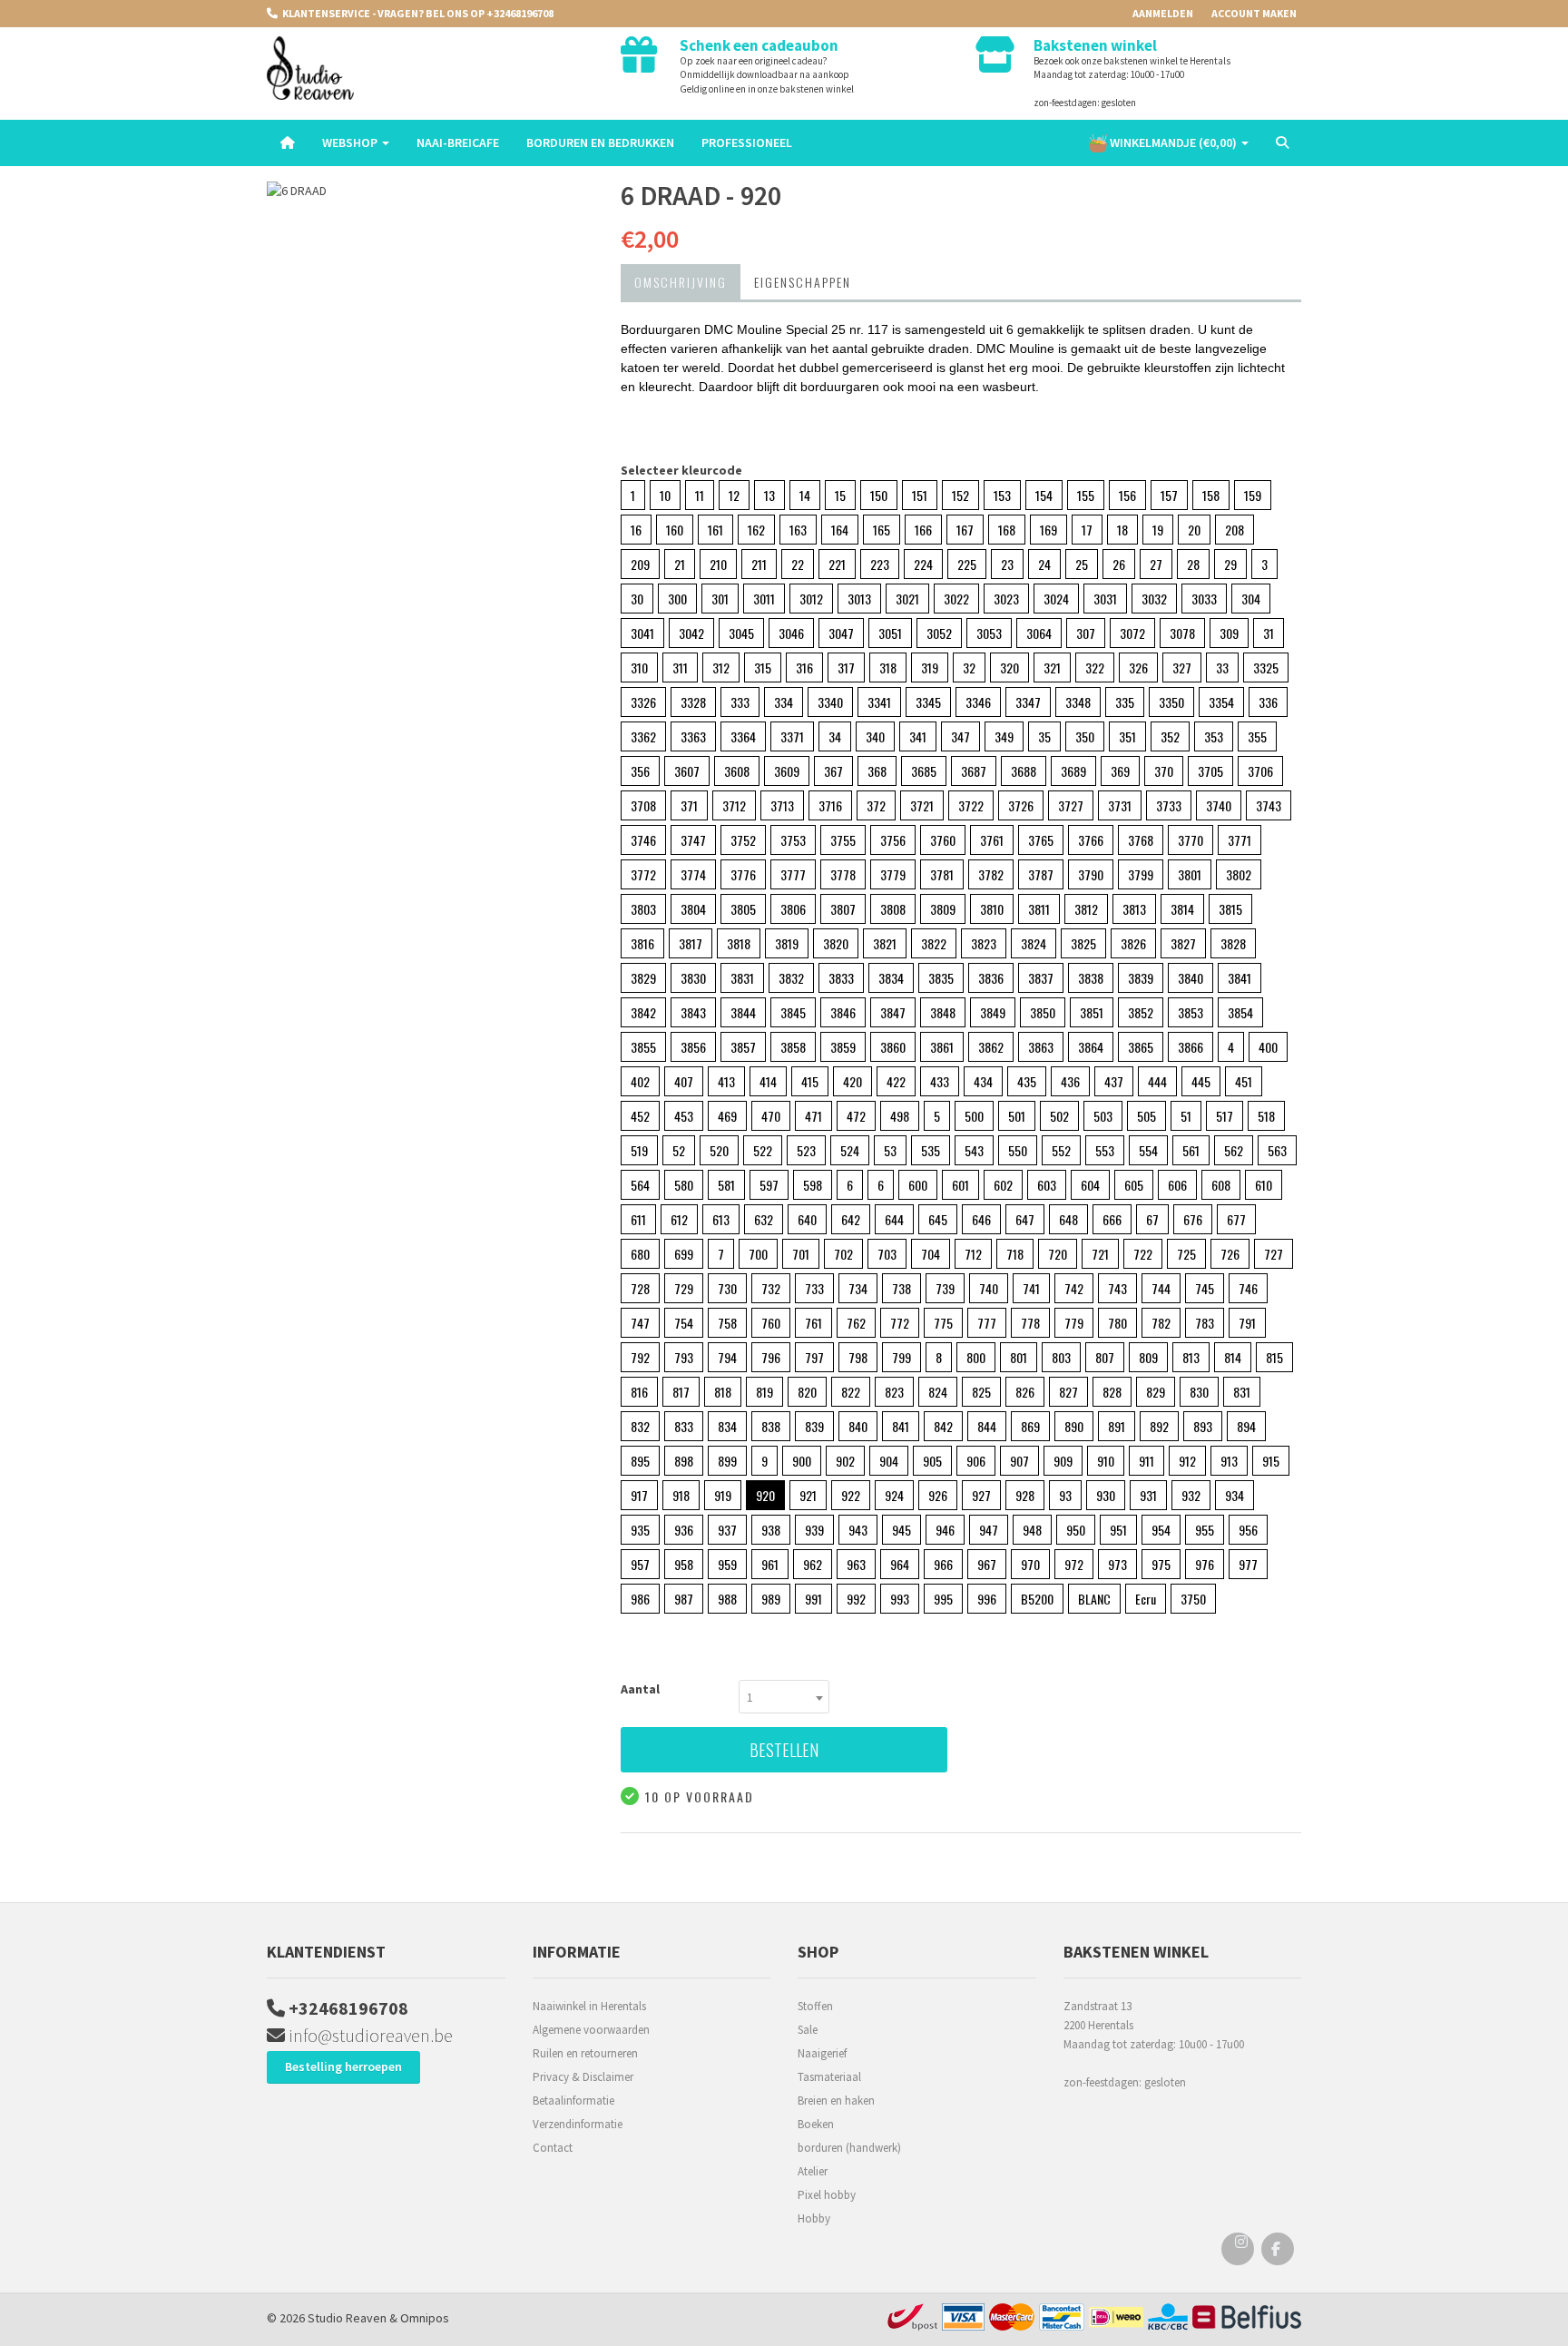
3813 (1134, 909)
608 (1221, 1185)
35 (1044, 736)
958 (684, 1564)
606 (1177, 1185)
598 (813, 1185)
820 (807, 1392)
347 (960, 736)
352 (1170, 736)
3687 (974, 771)
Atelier (813, 2171)
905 (932, 1461)
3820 (836, 943)
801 (1019, 1357)
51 (1186, 1116)
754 (684, 1323)
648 (1068, 1219)
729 (684, 1288)
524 (850, 1150)
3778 (843, 874)
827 (1068, 1392)
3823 (984, 943)
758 (727, 1323)
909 (1063, 1461)
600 (918, 1185)
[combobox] (784, 1697)
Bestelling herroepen (343, 2066)
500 (974, 1116)
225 (967, 564)
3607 (687, 771)
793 (684, 1357)
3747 (693, 840)
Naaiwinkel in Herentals (589, 2006)
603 (1047, 1185)
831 (1242, 1392)
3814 (1182, 909)
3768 (1141, 840)
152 (960, 495)
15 (840, 495)
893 (1203, 1426)
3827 (1183, 943)
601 (960, 1185)
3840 (1191, 978)
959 (727, 1564)
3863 (1041, 1047)
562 (1234, 1150)
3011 (764, 599)
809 (1148, 1357)
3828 (1233, 943)
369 (1120, 771)
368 (877, 771)
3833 (841, 978)
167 (965, 530)
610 (1264, 1185)
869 (1030, 1426)
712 (973, 1254)
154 (1044, 495)
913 (1229, 1461)
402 (640, 1081)
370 (1164, 771)
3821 (885, 943)
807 (1105, 1357)
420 (853, 1081)
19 (1158, 530)
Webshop (351, 142)
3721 (922, 805)
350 (1085, 736)
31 (1269, 633)
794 (727, 1357)
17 (1087, 530)
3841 (1240, 978)
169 (1049, 530)
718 (1015, 1254)
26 (1119, 564)
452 (640, 1116)
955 (1205, 1530)
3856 (693, 1047)
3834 (891, 978)
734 (858, 1288)
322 (1095, 667)
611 (638, 1219)
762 (856, 1323)
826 (1025, 1392)
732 (771, 1288)
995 (943, 1599)
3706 (1260, 771)
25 (1082, 564)
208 (1235, 530)
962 (813, 1564)
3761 (992, 840)
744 (1161, 1288)
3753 (793, 840)
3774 (693, 874)
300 (677, 599)
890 (1074, 1426)
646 (981, 1219)
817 (681, 1392)
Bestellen (784, 1750)
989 (771, 1599)
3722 (971, 805)
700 (758, 1254)
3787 (1041, 874)
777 (987, 1323)
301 (720, 599)
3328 (693, 702)
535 (931, 1150)
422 (896, 1081)
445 (1201, 1081)
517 (1225, 1116)
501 (1017, 1116)
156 (1127, 495)
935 (640, 1530)
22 (798, 564)
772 (900, 1323)
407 (684, 1081)
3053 (989, 633)
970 (1030, 1564)
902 (845, 1461)
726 (1230, 1254)
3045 (741, 633)
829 (1156, 1392)
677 (1236, 1219)
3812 (1086, 909)
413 (726, 1081)
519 (639, 1150)
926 (938, 1495)
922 (851, 1495)
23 (1007, 564)
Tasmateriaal (829, 2077)
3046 (791, 633)
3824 (1034, 943)
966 (943, 1564)
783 (1205, 1323)
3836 (991, 978)
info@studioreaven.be (369, 2035)
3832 (791, 978)
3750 (1193, 1599)
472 (856, 1116)
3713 (782, 805)
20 (1194, 530)
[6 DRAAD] (430, 191)
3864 (1091, 1047)
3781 (942, 874)
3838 (1091, 978)
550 (1018, 1150)
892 (1159, 1426)
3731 (1120, 805)
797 (814, 1357)
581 (726, 1185)
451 (1244, 1081)
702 (843, 1254)
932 (1191, 1495)
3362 (643, 736)
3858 (793, 1047)
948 (1032, 1530)
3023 (1006, 599)
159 (1253, 495)
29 (1230, 564)
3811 (1039, 909)
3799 (1141, 874)
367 (833, 771)
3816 (642, 943)
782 (1161, 1323)
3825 (1083, 943)
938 (771, 1530)
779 (1074, 1323)
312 (721, 667)
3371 (792, 736)
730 (727, 1288)
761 (813, 1323)
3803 (643, 909)
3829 (643, 978)
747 (640, 1323)
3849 (993, 1012)
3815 (1230, 909)
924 (894, 1495)
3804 (693, 909)
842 (943, 1426)
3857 (743, 1047)
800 (976, 1357)
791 (1247, 1323)
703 (887, 1254)
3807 (843, 909)
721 (1100, 1254)
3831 (742, 978)
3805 (743, 909)
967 (987, 1564)
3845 (793, 1012)
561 (1191, 1150)
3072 (1132, 633)
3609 (787, 771)
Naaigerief (822, 2053)
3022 (956, 599)
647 (1025, 1219)
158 (1211, 495)
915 (1271, 1461)
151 (920, 495)
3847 (893, 1012)
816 (639, 1392)
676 (1193, 1219)
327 (1182, 667)
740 (989, 1288)
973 (1117, 1564)
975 (1161, 1564)
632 (764, 1219)
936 (684, 1530)
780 (1117, 1323)
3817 (691, 943)
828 (1112, 1392)
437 (1114, 1081)
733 (814, 1288)
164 (840, 530)
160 (675, 530)
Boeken (816, 2124)
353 (1214, 736)
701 (801, 1254)
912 (1187, 1461)
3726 (1021, 805)
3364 (743, 736)
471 (813, 1116)
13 (769, 495)
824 (938, 1392)
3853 (1191, 1012)
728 (640, 1288)
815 (1274, 1357)
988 (727, 1599)
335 (1125, 702)
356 (640, 771)
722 (1143, 1254)
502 (1059, 1116)
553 (1105, 1150)
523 (806, 1150)
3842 (643, 1012)
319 (930, 667)
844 (987, 1426)
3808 (893, 909)
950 (1076, 1530)
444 (1157, 1081)
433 (940, 1081)
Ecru (1146, 1599)
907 (1019, 1461)
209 (640, 564)
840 (858, 1426)
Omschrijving (681, 282)
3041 (642, 633)
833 (684, 1426)
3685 (924, 771)
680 (640, 1254)
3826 (1133, 943)
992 (856, 1599)
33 (1222, 667)
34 (835, 736)
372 (876, 805)
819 (764, 1392)
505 (1147, 1116)
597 (769, 1185)
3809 (943, 909)
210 (718, 564)
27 (1156, 564)
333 (740, 702)
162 (756, 530)
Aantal (640, 1689)
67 (1152, 1219)
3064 (1039, 633)
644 (894, 1219)
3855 (643, 1047)
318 (888, 667)
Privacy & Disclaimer (583, 2077)
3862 (991, 1047)
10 (665, 495)
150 (879, 495)
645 (938, 1219)
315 (763, 667)
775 (943, 1323)
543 (974, 1150)
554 (1148, 1150)
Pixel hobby (827, 2195)
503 (1103, 1116)
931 (1148, 1495)
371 (689, 805)
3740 (1219, 805)
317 (846, 667)
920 (765, 1495)
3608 (737, 771)
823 (894, 1392)
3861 (942, 1047)
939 (814, 1530)
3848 (943, 1012)
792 (640, 1357)
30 (637, 599)
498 (900, 1116)
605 (1134, 1185)
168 (1007, 530)
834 (727, 1426)
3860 (893, 1047)
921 (808, 1495)
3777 (793, 874)
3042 (691, 633)
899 (727, 1461)
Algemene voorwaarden (591, 2030)
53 (890, 1150)
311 (680, 667)
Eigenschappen (803, 282)
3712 (734, 805)
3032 (1154, 599)
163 (798, 530)
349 (1004, 736)
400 (1268, 1047)
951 (1118, 1530)
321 (1052, 667)
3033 (1204, 599)
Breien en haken (836, 2101)
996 (987, 1599)
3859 (843, 1047)
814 (1233, 1357)
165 (882, 530)
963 (856, 1564)
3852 (1141, 1012)
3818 (739, 943)
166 (923, 530)
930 (1106, 1495)
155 (1086, 495)
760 (771, 1323)
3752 (743, 840)
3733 (1169, 805)
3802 (1239, 874)
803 (1061, 1357)
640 (807, 1219)
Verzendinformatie (578, 2124)
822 (851, 1392)
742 (1074, 1288)
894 (1246, 1426)
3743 (1269, 805)
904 (889, 1461)
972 (1074, 1564)
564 (640, 1185)
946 (945, 1530)
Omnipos (425, 2318)
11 (700, 495)
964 (900, 1564)
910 (1106, 1461)
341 (918, 736)
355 (1257, 736)
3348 (1078, 702)
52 (679, 1150)
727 (1274, 1254)
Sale (808, 2030)
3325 (1266, 667)
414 (768, 1081)
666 (1112, 1219)
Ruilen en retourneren (585, 2053)
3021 (907, 599)
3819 (787, 943)
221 (837, 564)
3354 (1221, 702)
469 (727, 1116)
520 (719, 1150)
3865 (1141, 1047)
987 (684, 1599)
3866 (1191, 1047)
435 (1027, 1081)
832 (640, 1426)
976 (1205, 1564)
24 (1044, 564)
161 (715, 530)
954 (1161, 1530)
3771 (1240, 840)
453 (684, 1116)
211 (759, 564)
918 (681, 1495)
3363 (693, 736)
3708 (643, 805)
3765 (1041, 840)
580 (684, 1185)
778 (1030, 1323)
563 (1277, 1150)
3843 (693, 1012)
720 (1058, 1254)
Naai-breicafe (458, 142)
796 (771, 1357)
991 (813, 1599)
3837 (1041, 978)
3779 (893, 874)
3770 (1191, 840)
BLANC (1094, 1599)
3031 (1105, 599)
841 (901, 1426)
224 (923, 564)
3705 (1210, 771)
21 (680, 564)
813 (1191, 1357)
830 (1199, 1392)
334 (784, 702)
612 (679, 1219)
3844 (743, 1012)
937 (727, 1530)
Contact (553, 2148)
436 (1070, 1081)
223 (880, 564)
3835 (941, 978)
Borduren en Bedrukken (600, 142)
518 (1266, 1116)
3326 (643, 702)
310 (639, 667)
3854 (1240, 1012)
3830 (693, 978)
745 (1205, 1288)
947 (989, 1530)
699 (684, 1254)
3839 (1141, 978)
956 (1248, 1530)
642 (851, 1219)
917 (639, 1495)
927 (981, 1495)
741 (1031, 1288)
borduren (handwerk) (849, 2148)
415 (810, 1081)
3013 (859, 599)
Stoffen (815, 2006)
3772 (643, 874)
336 (1268, 702)
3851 (1092, 1012)
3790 (1091, 874)
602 (1003, 1185)
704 (931, 1254)
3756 (893, 840)
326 (1138, 667)
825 (981, 1392)
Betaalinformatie (573, 2101)
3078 (1182, 633)
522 (763, 1150)
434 (983, 1081)
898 (684, 1461)
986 (640, 1599)
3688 (1024, 771)
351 (1127, 736)
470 (771, 1116)
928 (1025, 1495)
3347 (1028, 702)
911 (1147, 1461)
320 (1009, 667)
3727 (1071, 805)
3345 (928, 702)
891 (1117, 1426)
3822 (934, 943)
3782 (991, 874)
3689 (1073, 771)
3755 (843, 840)
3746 (643, 840)
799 (902, 1357)
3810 (992, 909)
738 (902, 1288)
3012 (811, 599)
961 (770, 1564)
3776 (743, 874)
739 (945, 1288)
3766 (1091, 840)
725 (1186, 1254)
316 (804, 667)
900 (802, 1461)
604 (1090, 1185)
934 (1235, 1495)
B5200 (1037, 1599)
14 (805, 495)
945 (902, 1530)
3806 (793, 909)
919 (723, 1495)
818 (723, 1392)
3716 (830, 805)
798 (858, 1357)
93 (1065, 1495)
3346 (978, 702)
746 (1248, 1288)
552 (1061, 1150)
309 (1229, 633)
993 (900, 1599)
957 (640, 1564)
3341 (879, 702)
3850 (1043, 1012)
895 (640, 1461)
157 (1169, 495)
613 (721, 1219)
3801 (1190, 874)
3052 (939, 633)
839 (814, 1426)
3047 (841, 633)
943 (858, 1530)
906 (976, 1461)
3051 (890, 633)
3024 (1056, 599)
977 (1248, 1564)
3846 (843, 1012)
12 (734, 495)
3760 (943, 840)
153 (1002, 495)
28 (1193, 564)
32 (969, 667)
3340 (830, 702)
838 (771, 1426)
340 (875, 736)
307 (1086, 633)
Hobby (814, 2218)
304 (1251, 599)
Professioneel (747, 142)
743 (1117, 1288)
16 (636, 530)
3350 (1171, 702)
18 (1122, 530)
